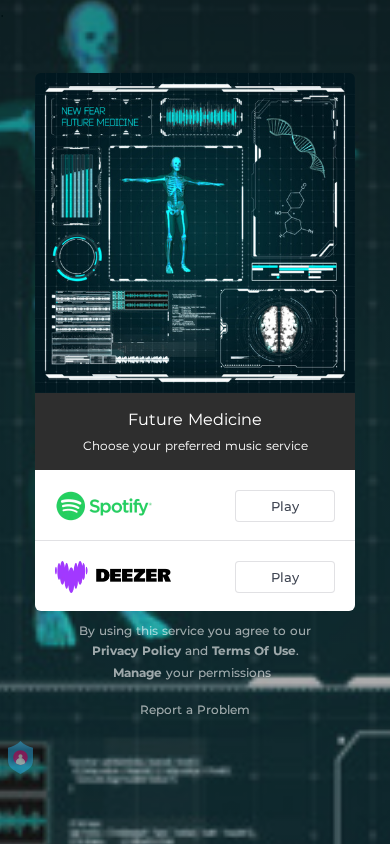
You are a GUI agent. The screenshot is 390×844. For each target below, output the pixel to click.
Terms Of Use (254, 650)
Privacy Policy (136, 650)
